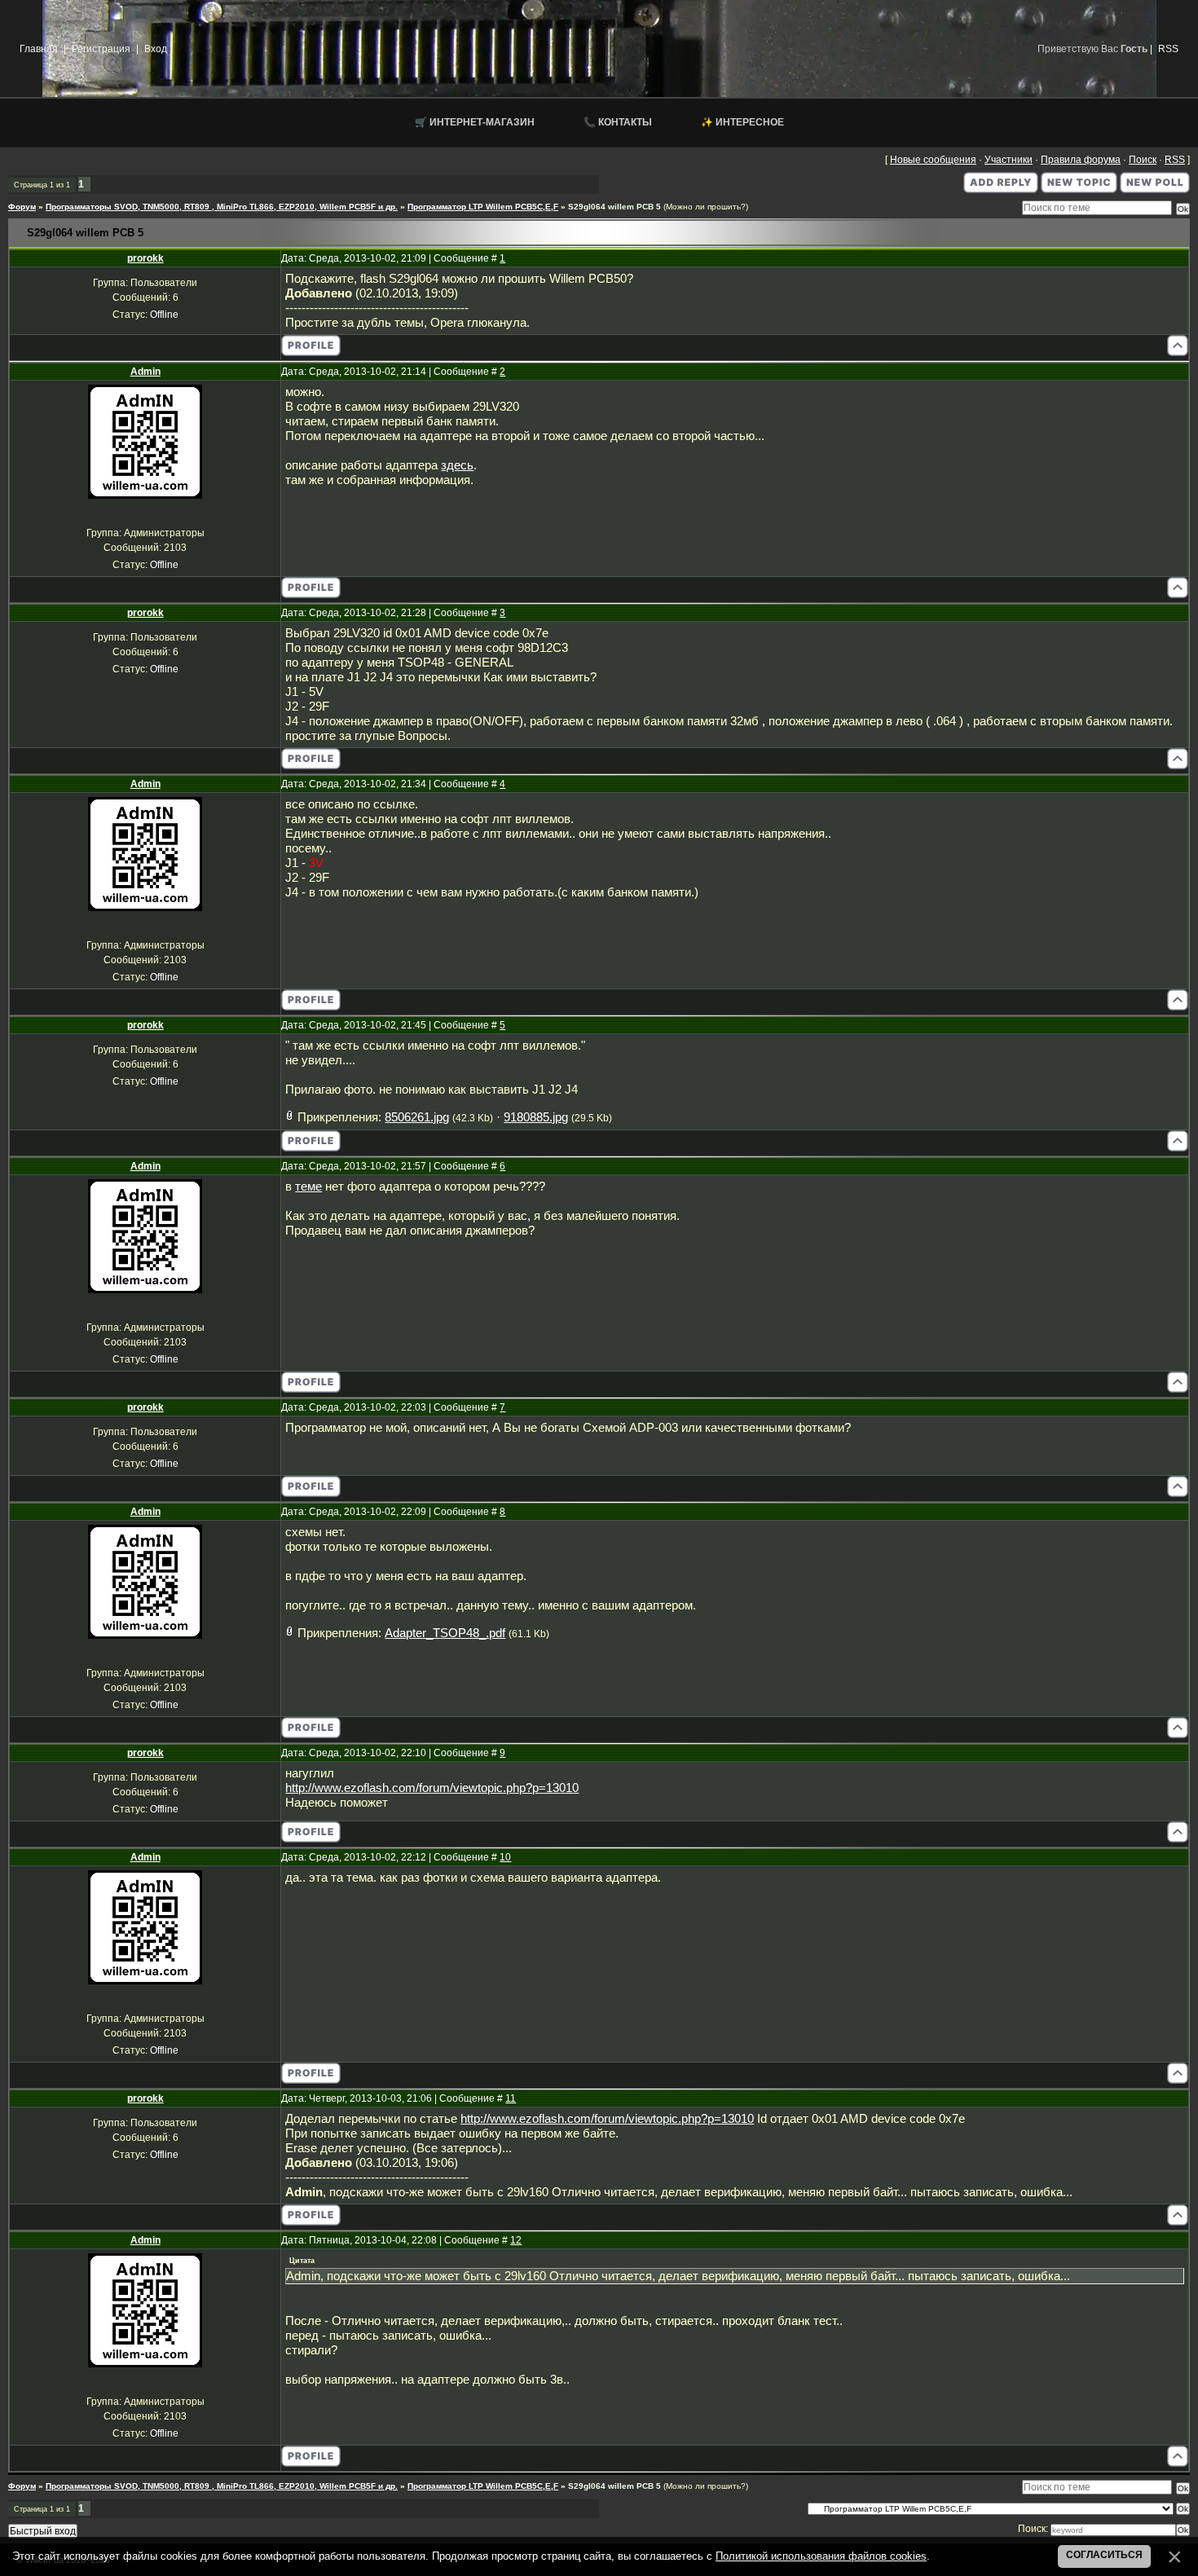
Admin (145, 372)
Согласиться (1104, 2555)
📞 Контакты (618, 122)
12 (516, 2240)
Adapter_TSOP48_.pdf (445, 1633)
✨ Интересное (742, 122)
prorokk (145, 258)
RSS (1168, 49)
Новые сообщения (933, 160)
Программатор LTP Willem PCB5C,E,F (483, 207)
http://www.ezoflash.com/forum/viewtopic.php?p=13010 (432, 1788)
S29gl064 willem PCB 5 (614, 207)
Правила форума (1081, 160)
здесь (457, 465)
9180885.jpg (536, 1117)
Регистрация (101, 49)
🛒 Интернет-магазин (475, 122)
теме (308, 1187)
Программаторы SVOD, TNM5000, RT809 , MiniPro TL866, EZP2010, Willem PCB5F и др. (222, 207)
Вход (156, 49)
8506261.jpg (417, 1117)
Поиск (1143, 160)
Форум (22, 207)
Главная (39, 49)
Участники (1009, 160)
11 (511, 2098)
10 (505, 1857)
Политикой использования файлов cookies (821, 2556)
